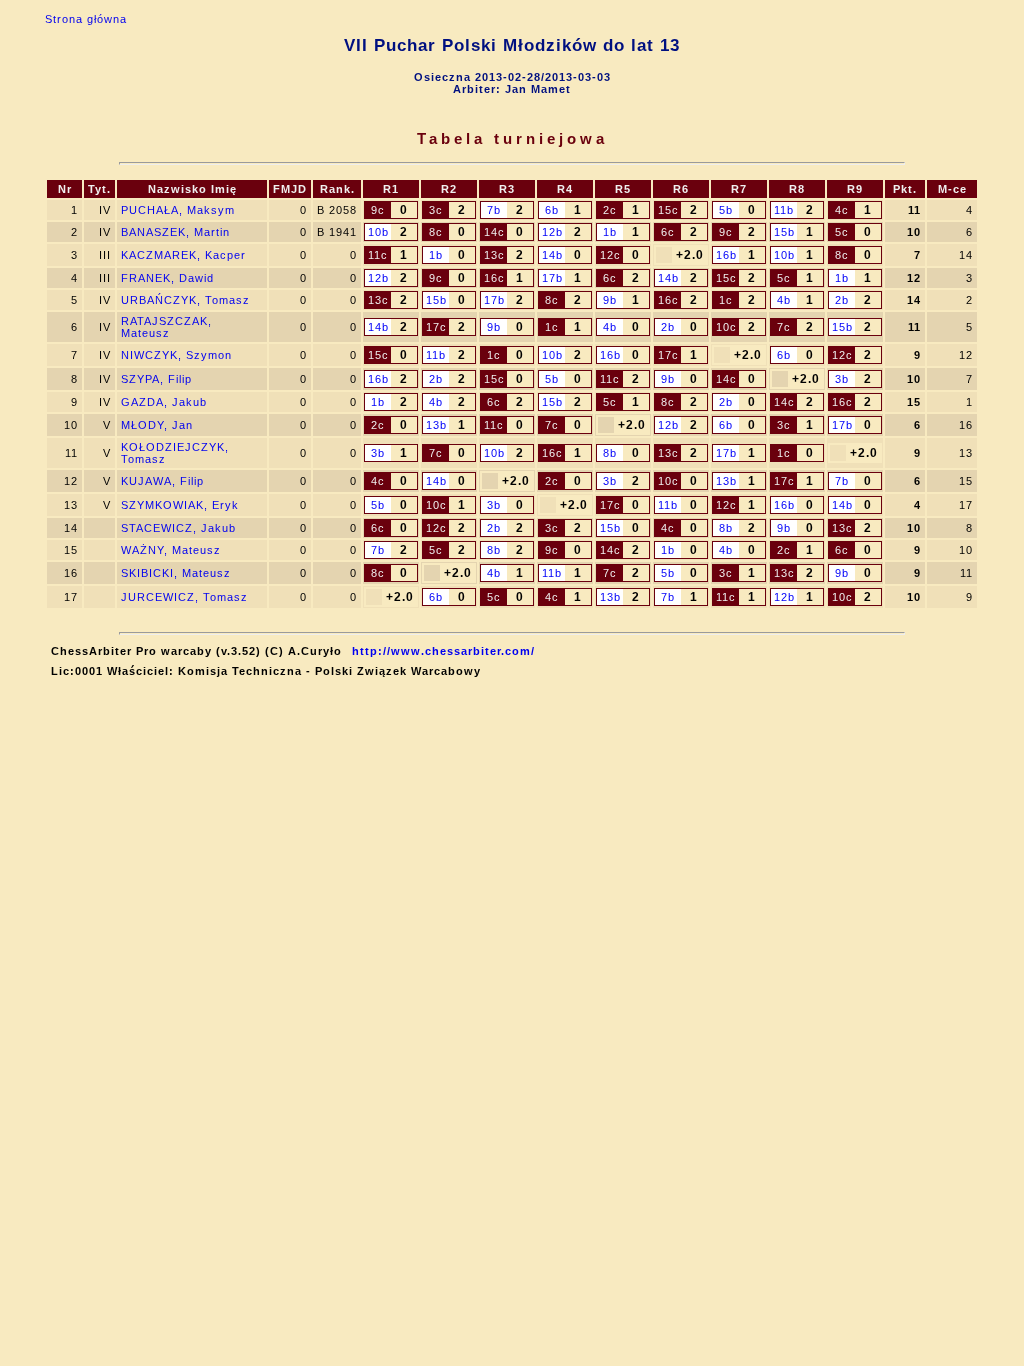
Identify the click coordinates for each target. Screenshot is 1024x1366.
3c (436, 210)
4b (784, 300)
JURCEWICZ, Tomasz (184, 597)
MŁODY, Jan (157, 425)
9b (610, 300)
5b (726, 210)
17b (552, 278)
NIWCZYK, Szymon (176, 355)
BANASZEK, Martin (175, 232)
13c (494, 255)
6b (552, 210)
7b (494, 210)
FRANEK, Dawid (167, 278)
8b (610, 453)
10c (726, 327)
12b (552, 232)
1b (610, 232)
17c (436, 327)
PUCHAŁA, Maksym (178, 210)
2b (842, 300)
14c (494, 232)
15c (668, 210)
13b (436, 425)
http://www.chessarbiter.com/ (443, 651)
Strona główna (86, 19)
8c (436, 232)
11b (784, 210)
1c (726, 300)
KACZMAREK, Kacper (183, 255)
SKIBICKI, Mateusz (176, 573)
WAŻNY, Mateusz (171, 550)
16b (726, 255)
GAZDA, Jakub (164, 402)
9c (378, 210)
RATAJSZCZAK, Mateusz (166, 327)
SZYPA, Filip (156, 379)
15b (784, 232)
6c (668, 232)
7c (784, 327)
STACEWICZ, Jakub (178, 528)
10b (378, 232)
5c (842, 232)
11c (378, 255)
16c (494, 278)
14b (552, 255)
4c (842, 210)
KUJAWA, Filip (162, 481)
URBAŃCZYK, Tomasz (185, 300)
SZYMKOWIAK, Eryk (180, 505)
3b (842, 379)
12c (610, 255)
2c (610, 210)
